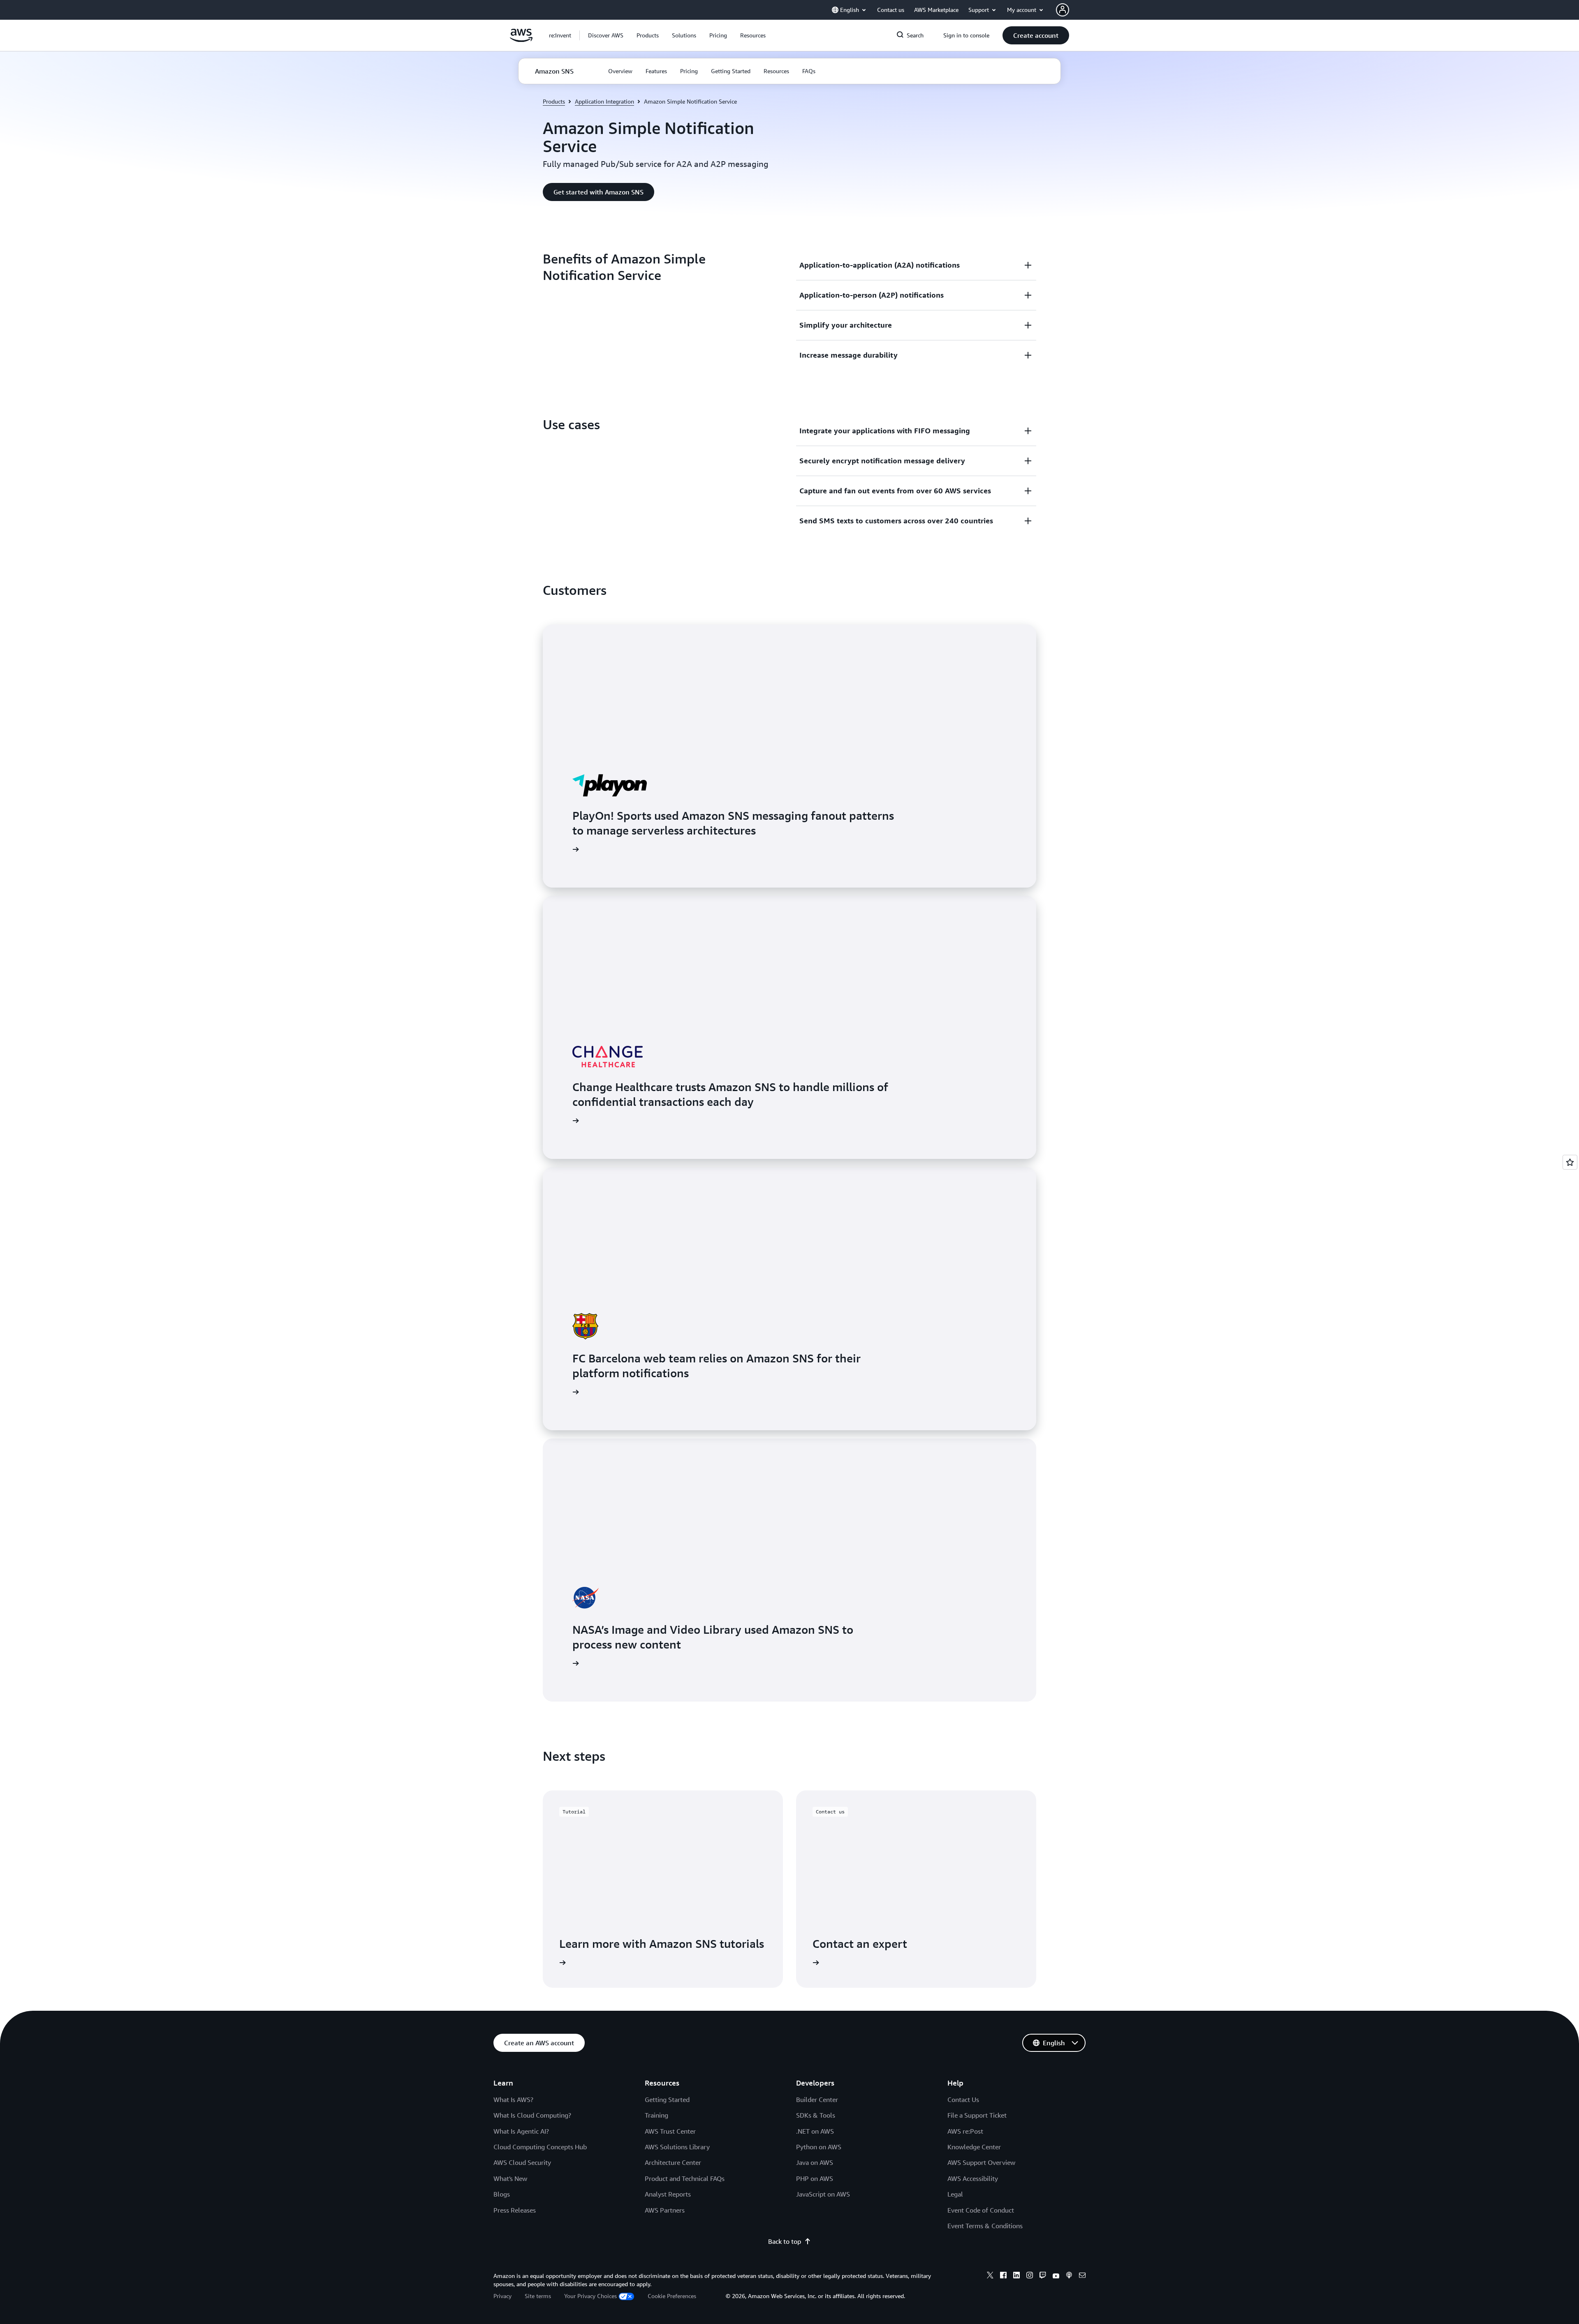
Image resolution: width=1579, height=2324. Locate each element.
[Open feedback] (1570, 1162)
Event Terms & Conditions (985, 2226)
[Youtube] (1056, 2276)
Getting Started (667, 2100)
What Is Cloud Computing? (532, 2115)
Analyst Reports (668, 2194)
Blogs (502, 2194)
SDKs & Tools (816, 2115)
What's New (510, 2178)
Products (554, 101)
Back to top (785, 2241)
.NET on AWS (815, 2131)
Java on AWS (815, 2162)
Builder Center (817, 2100)
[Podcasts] (1069, 2276)
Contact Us (963, 2100)
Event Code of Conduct (981, 2210)
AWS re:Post (965, 2131)
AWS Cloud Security (522, 2162)
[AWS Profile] (1063, 10)
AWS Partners (665, 2210)
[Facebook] (1003, 2276)
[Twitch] (1043, 2276)
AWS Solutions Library (677, 2147)
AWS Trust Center (670, 2131)
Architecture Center (673, 2162)
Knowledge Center (974, 2147)
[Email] (1082, 2276)
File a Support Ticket (977, 2115)
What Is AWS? (513, 2100)
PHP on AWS (815, 2178)
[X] (990, 2276)
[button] (606, 35)
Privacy (502, 2296)
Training (656, 2115)
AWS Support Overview (981, 2162)
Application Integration (604, 101)
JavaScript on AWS (823, 2194)
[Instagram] (1030, 2276)
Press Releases (515, 2210)
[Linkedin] (1016, 2276)
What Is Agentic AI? (521, 2131)
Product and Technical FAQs (685, 2178)
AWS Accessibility (973, 2178)
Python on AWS (819, 2147)
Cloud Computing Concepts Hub (540, 2147)
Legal (955, 2194)
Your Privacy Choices (590, 2296)
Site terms (538, 2296)
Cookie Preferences (672, 2296)
